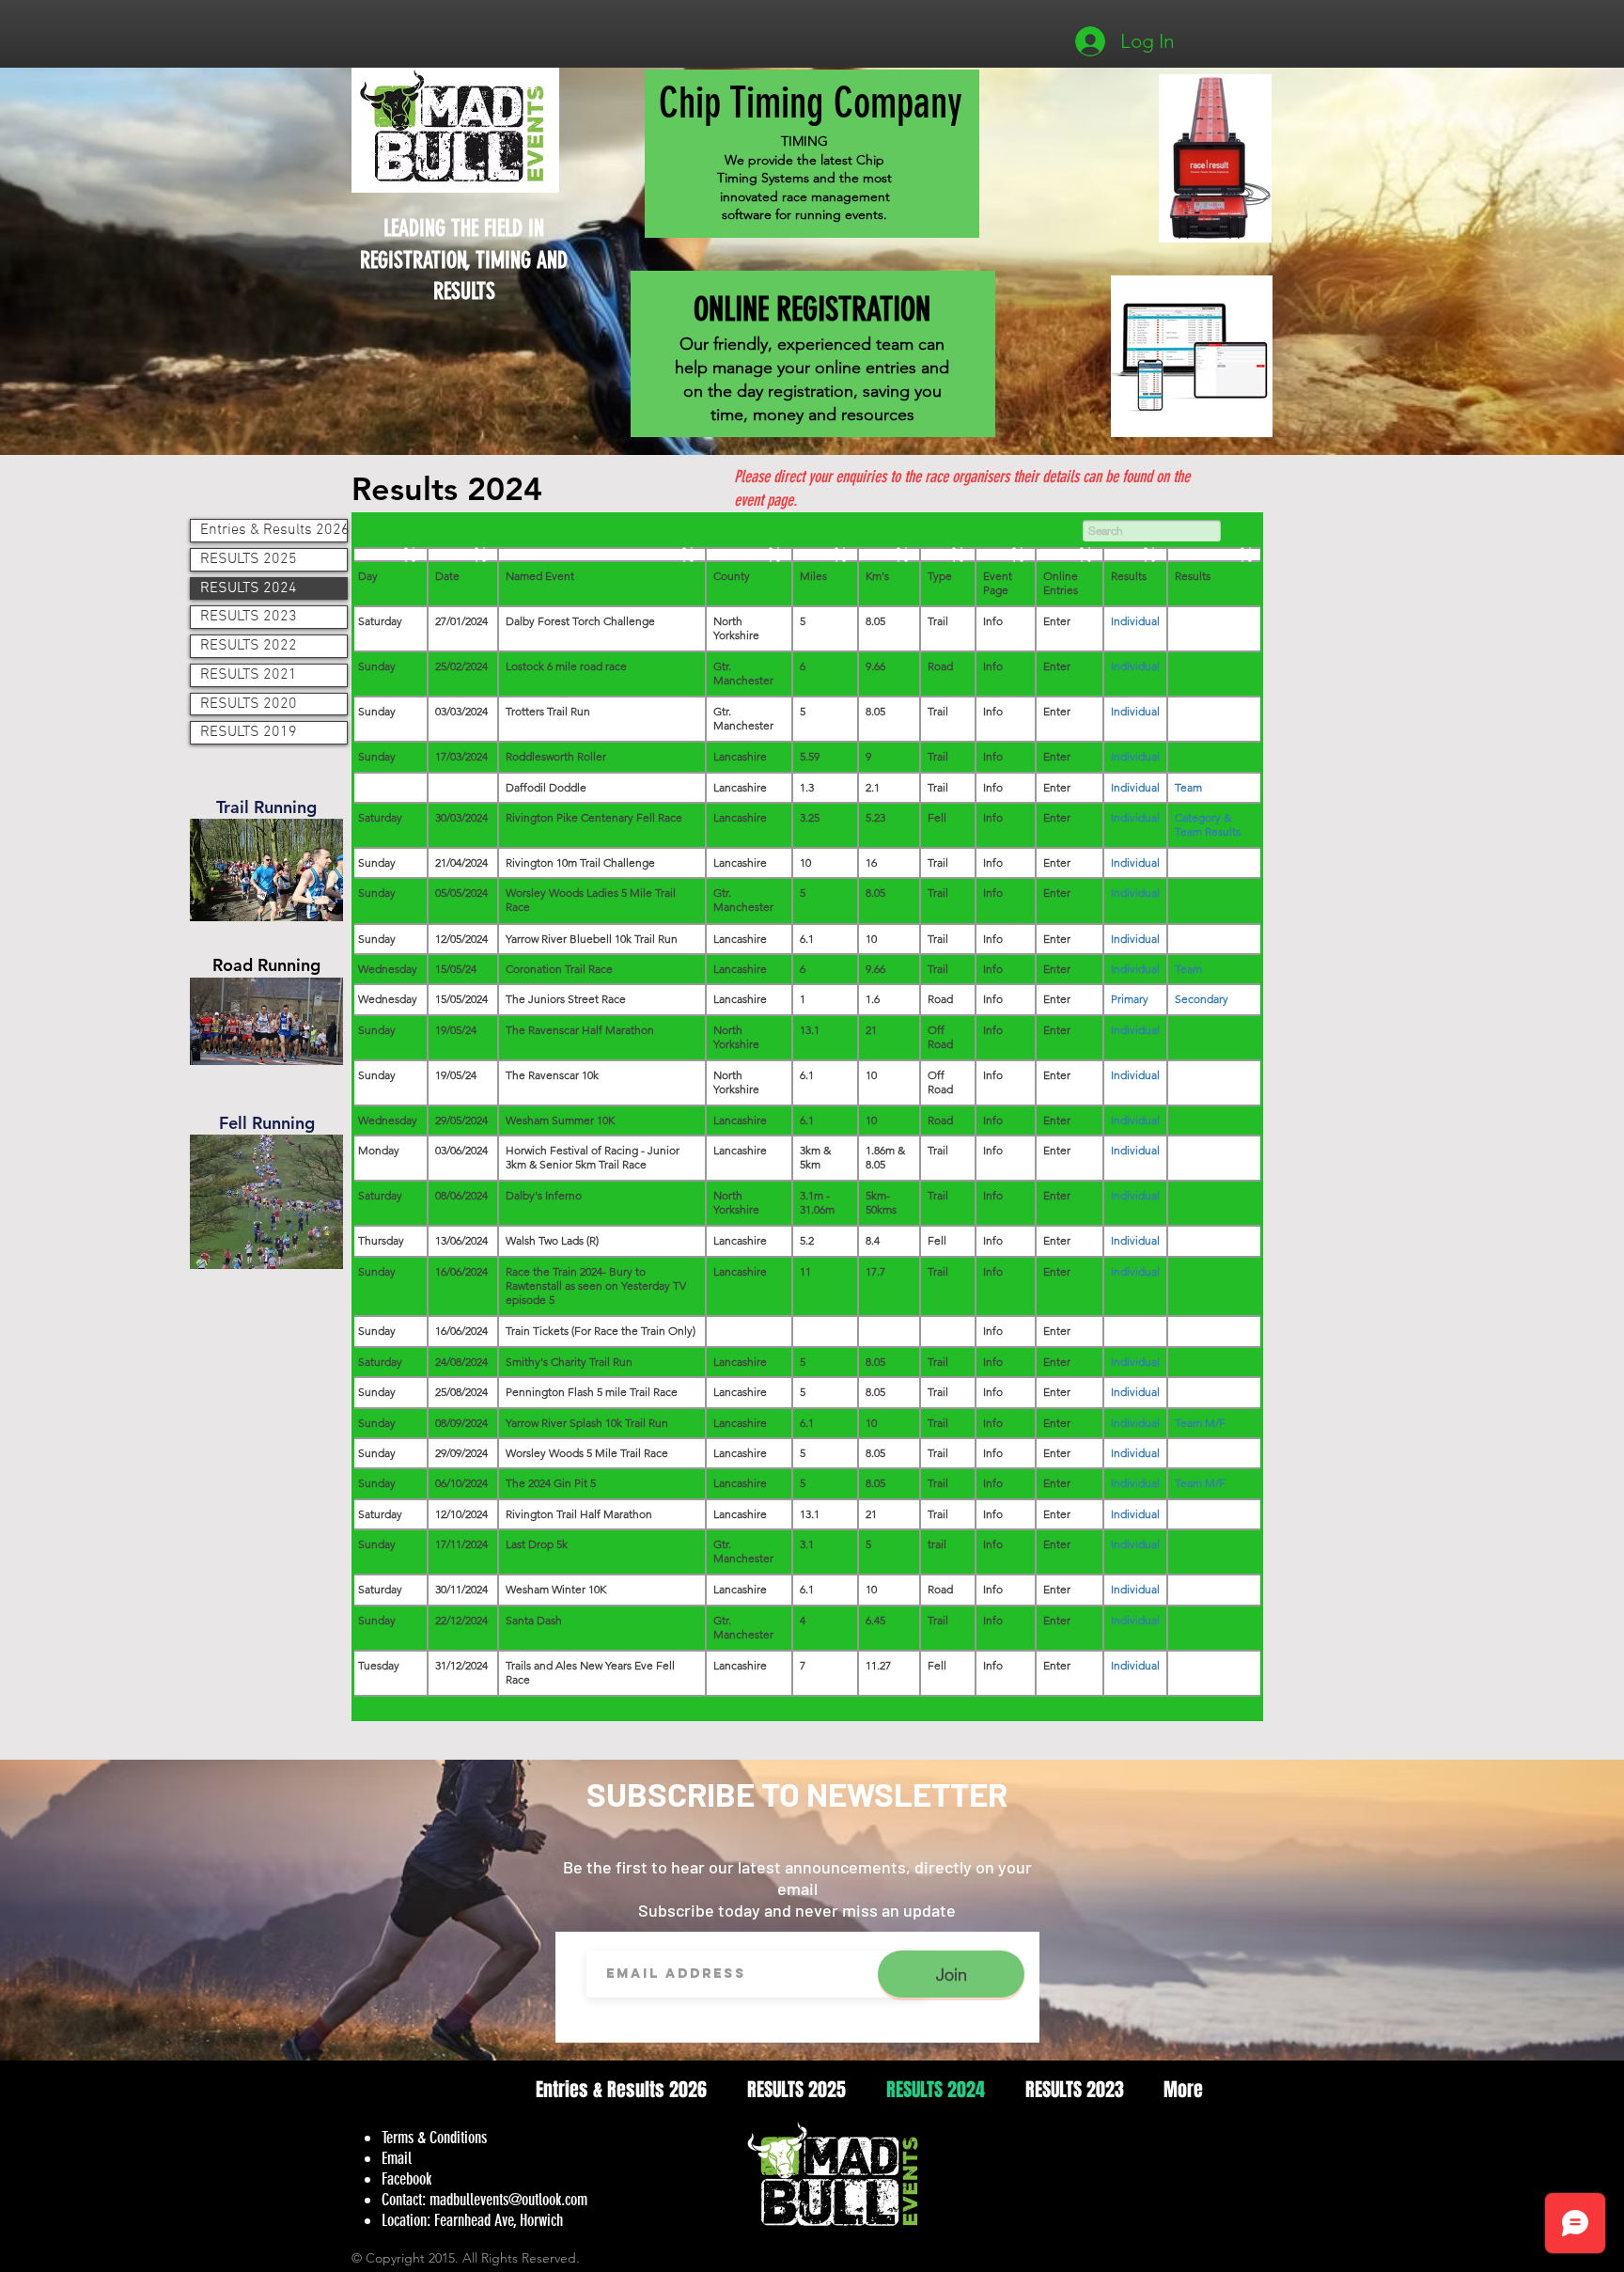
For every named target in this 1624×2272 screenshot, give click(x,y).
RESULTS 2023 (249, 617)
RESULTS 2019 (249, 732)
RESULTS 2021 (249, 675)
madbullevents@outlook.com (508, 2200)
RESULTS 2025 (249, 559)
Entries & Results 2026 (273, 530)
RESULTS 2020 (249, 704)
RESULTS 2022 (249, 646)
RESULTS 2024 (249, 588)
